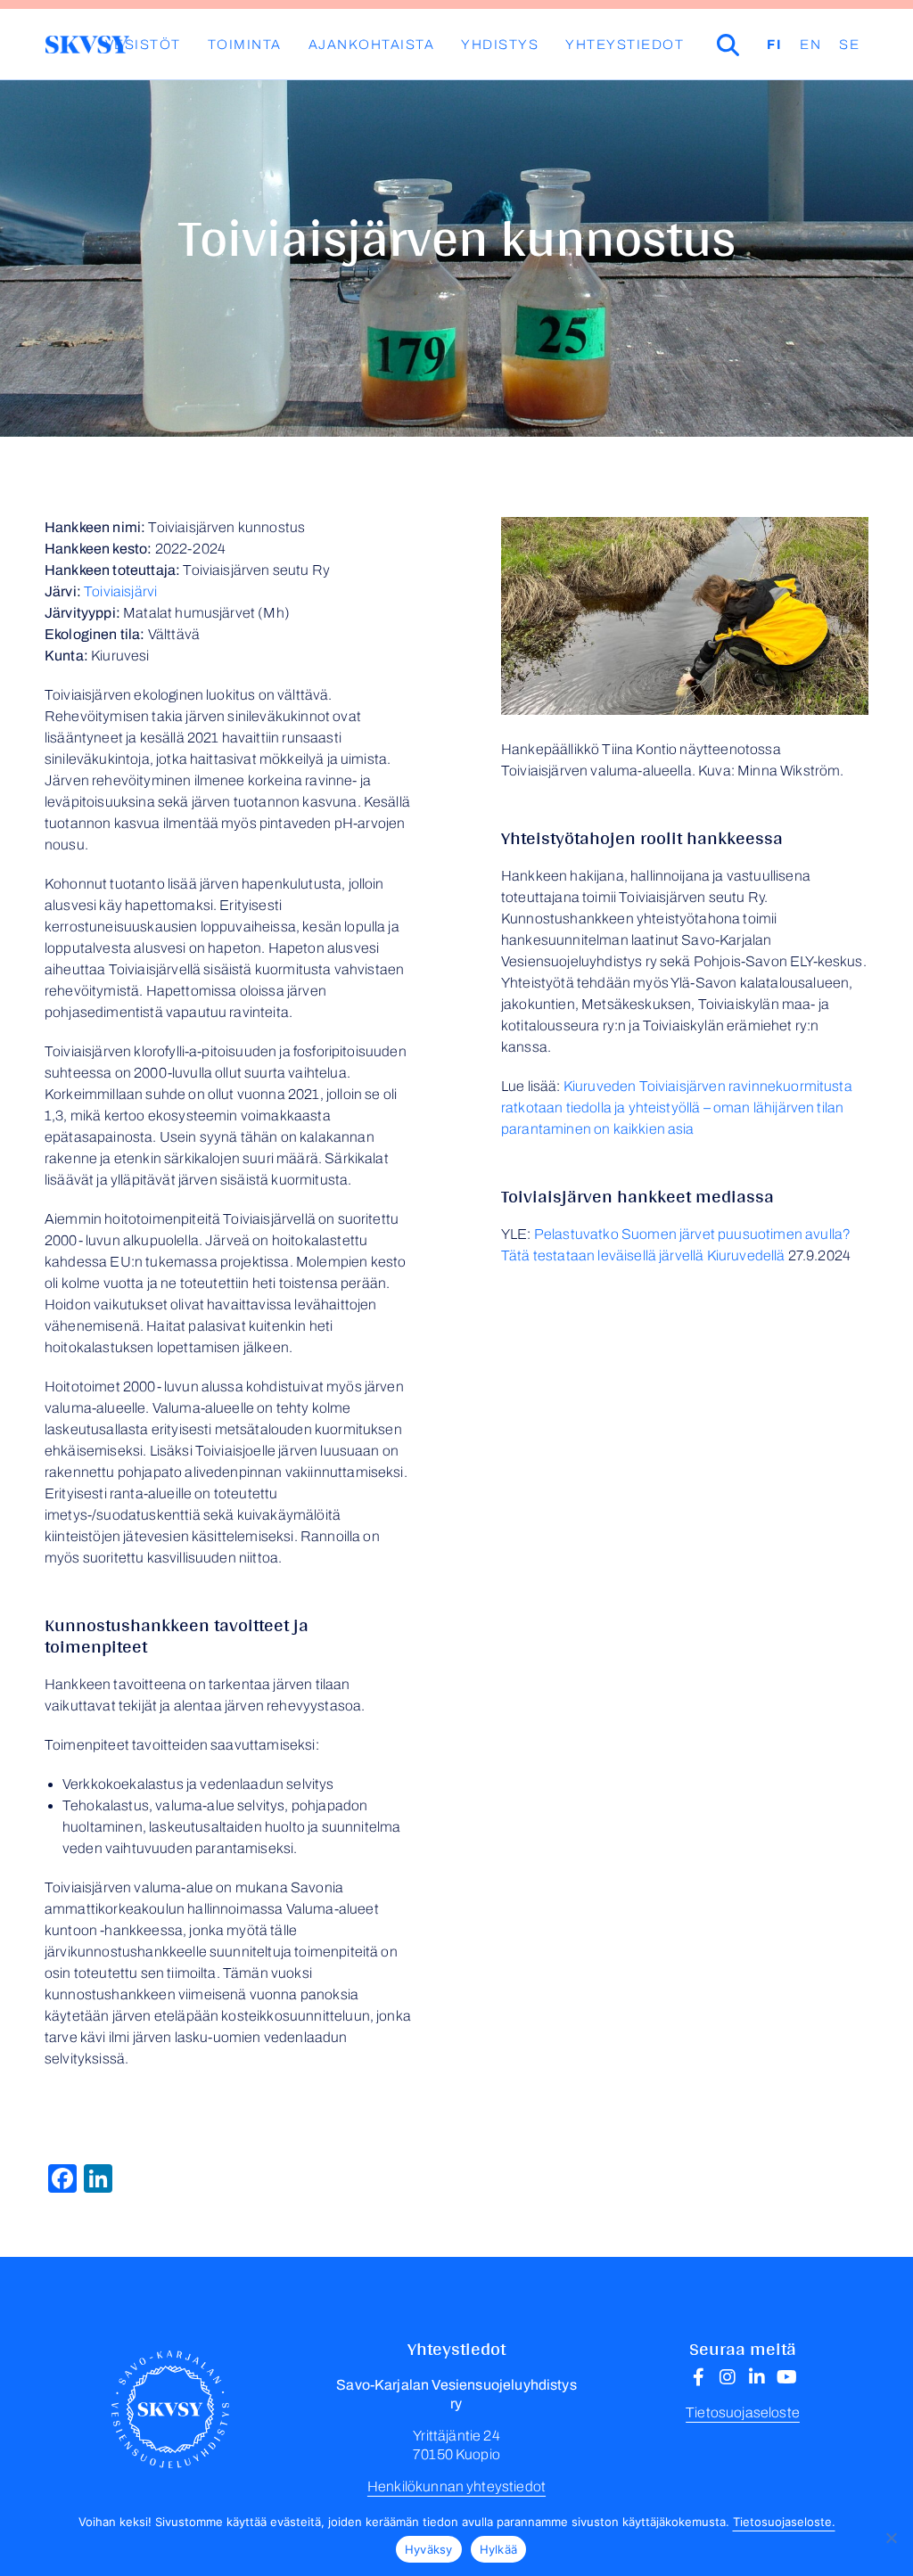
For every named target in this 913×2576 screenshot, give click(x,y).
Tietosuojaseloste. (784, 2522)
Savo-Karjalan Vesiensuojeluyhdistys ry (87, 45)
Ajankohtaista (372, 45)
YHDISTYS (500, 45)
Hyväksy (429, 2549)
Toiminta (245, 45)
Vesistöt (143, 45)
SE (849, 45)
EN (810, 45)
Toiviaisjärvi (120, 591)
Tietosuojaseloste (743, 2412)
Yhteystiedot (625, 45)
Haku (753, 45)
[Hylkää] (891, 2538)
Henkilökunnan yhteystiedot (456, 2486)
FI (774, 45)
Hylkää (499, 2549)
